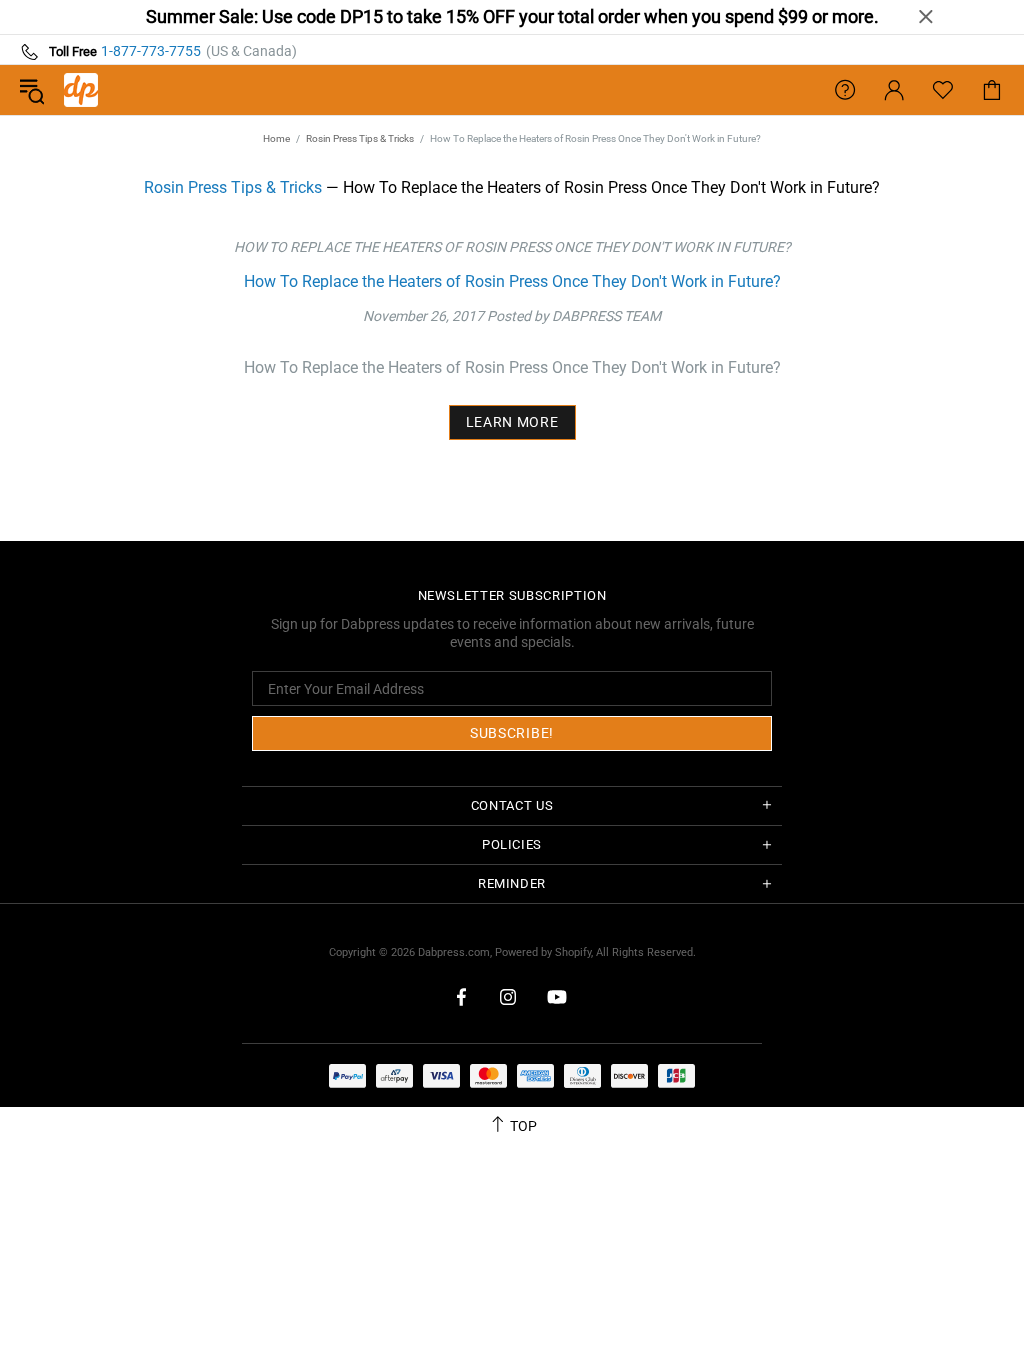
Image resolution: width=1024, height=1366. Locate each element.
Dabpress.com (454, 952)
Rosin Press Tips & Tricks (360, 138)
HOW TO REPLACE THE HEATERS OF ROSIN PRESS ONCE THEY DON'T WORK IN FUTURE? (512, 247)
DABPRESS (81, 90)
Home (276, 138)
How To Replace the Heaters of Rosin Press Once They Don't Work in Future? (512, 281)
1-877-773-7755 (151, 51)
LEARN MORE (512, 422)
